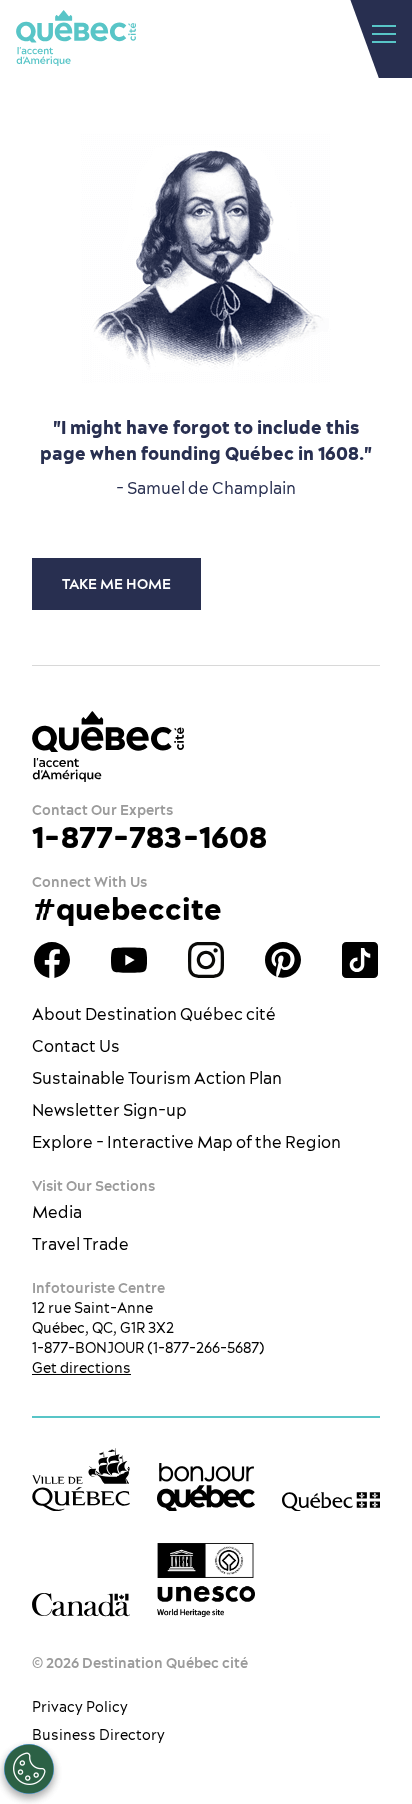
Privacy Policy (80, 1707)
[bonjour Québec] (206, 1487)
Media (57, 1212)
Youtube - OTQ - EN (129, 960)
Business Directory (98, 1735)
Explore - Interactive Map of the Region (186, 1142)
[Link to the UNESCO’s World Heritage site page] (206, 1580)
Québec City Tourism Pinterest (283, 960)
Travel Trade (80, 1244)
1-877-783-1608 (149, 837)
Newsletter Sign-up (109, 1110)
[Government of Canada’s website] (81, 1605)
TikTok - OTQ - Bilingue (360, 960)
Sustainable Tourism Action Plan (157, 1078)
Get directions (81, 1368)
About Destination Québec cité (154, 1014)
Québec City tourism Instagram (206, 960)
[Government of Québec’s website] (331, 1500)
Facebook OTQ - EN (52, 960)
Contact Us (76, 1046)
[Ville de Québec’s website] (81, 1479)
